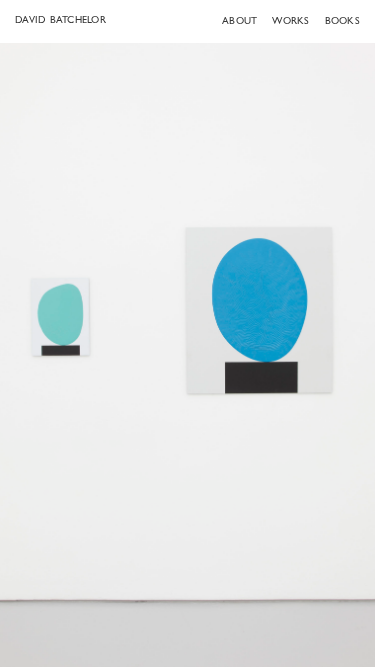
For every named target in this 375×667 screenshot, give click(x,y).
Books (342, 21)
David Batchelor (60, 20)
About (239, 21)
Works (290, 21)
